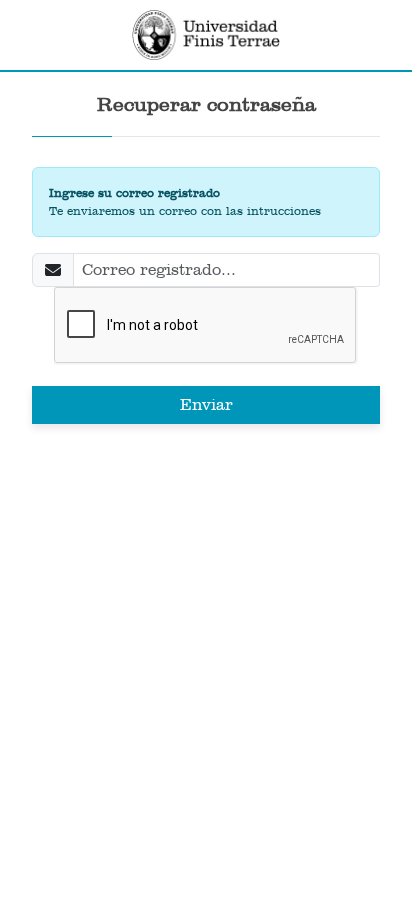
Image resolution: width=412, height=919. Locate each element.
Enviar (206, 404)
